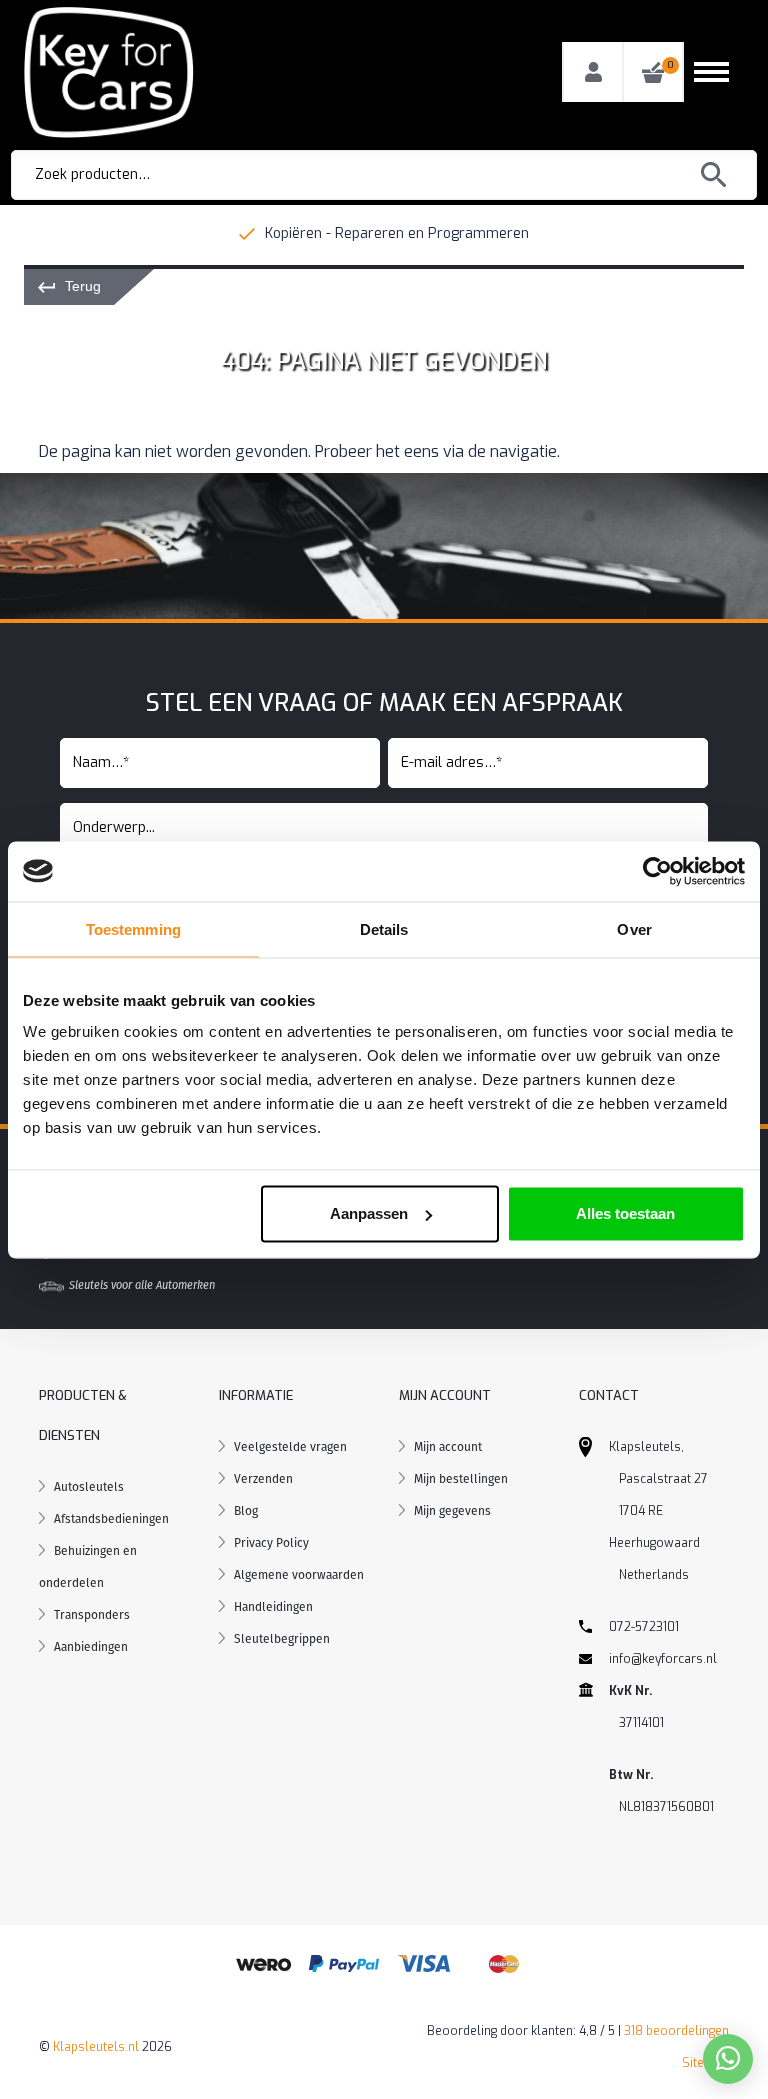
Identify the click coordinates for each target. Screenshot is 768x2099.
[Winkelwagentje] (653, 72)
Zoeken (714, 175)
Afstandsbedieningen (111, 1519)
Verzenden (263, 1479)
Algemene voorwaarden (299, 1575)
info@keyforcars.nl (663, 1659)
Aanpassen (369, 1213)
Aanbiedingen (91, 1647)
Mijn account (448, 1447)
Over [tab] (634, 928)
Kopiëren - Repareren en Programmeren (397, 233)
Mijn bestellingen (461, 1479)
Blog (246, 1511)
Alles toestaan (625, 1213)
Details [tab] (384, 928)
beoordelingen (676, 2031)
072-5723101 (644, 1627)
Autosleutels (89, 1487)
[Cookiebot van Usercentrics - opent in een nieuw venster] (657, 871)
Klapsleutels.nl (96, 2047)
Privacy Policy (271, 1543)
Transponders (92, 1615)
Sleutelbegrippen (282, 1639)
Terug (83, 286)
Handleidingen (273, 1607)
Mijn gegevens (452, 1511)
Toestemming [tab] (133, 928)
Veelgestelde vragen (290, 1447)
